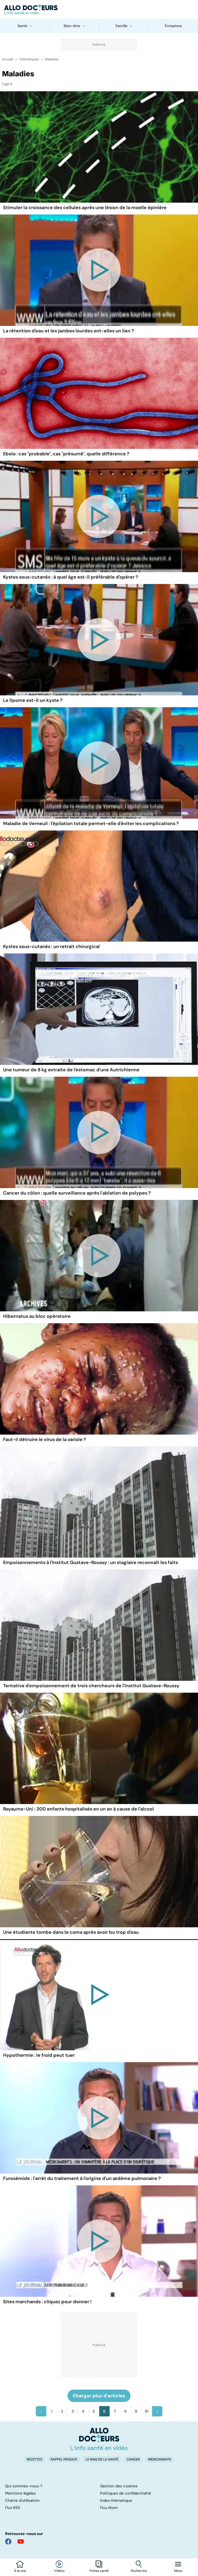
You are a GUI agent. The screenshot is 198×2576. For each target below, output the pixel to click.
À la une (20, 2571)
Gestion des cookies (119, 2486)
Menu (178, 2571)
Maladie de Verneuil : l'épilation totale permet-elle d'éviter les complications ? (91, 824)
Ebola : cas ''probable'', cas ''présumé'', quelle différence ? (66, 454)
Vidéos (59, 2571)
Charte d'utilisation (22, 2500)
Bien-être (72, 26)
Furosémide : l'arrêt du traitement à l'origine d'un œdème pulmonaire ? (82, 2178)
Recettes (35, 2459)
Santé (22, 26)
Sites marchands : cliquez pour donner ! (47, 2302)
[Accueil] (99, 2439)
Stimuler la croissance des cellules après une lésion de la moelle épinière (85, 208)
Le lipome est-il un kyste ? (33, 700)
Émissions (173, 26)
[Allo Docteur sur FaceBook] (8, 2541)
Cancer (133, 2459)
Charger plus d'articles (99, 2396)
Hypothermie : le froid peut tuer (39, 2055)
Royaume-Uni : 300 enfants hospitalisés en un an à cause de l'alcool (79, 1809)
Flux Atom (109, 2508)
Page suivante (157, 2411)
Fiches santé (99, 2571)
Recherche (139, 2571)
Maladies (52, 59)
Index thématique (116, 2500)
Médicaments (160, 2459)
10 (147, 2411)
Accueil (8, 59)
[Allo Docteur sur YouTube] (21, 2541)
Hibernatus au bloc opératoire (37, 1316)
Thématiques (29, 59)
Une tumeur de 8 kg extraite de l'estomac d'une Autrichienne (71, 1070)
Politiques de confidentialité (126, 2493)
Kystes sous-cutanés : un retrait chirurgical (51, 947)
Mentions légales (20, 2493)
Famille (121, 26)
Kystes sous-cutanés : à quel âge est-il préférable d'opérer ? (71, 577)
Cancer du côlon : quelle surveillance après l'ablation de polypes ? (77, 1193)
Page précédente (41, 2411)
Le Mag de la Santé (102, 2459)
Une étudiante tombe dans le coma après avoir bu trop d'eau (71, 1932)
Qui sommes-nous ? (24, 2486)
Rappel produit (64, 2459)
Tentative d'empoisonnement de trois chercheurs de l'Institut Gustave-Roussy (91, 1686)
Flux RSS (13, 2508)
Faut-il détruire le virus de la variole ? (45, 1439)
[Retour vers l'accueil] (99, 9)
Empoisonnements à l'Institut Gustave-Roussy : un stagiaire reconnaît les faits (90, 1562)
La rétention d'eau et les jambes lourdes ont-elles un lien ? (69, 331)
